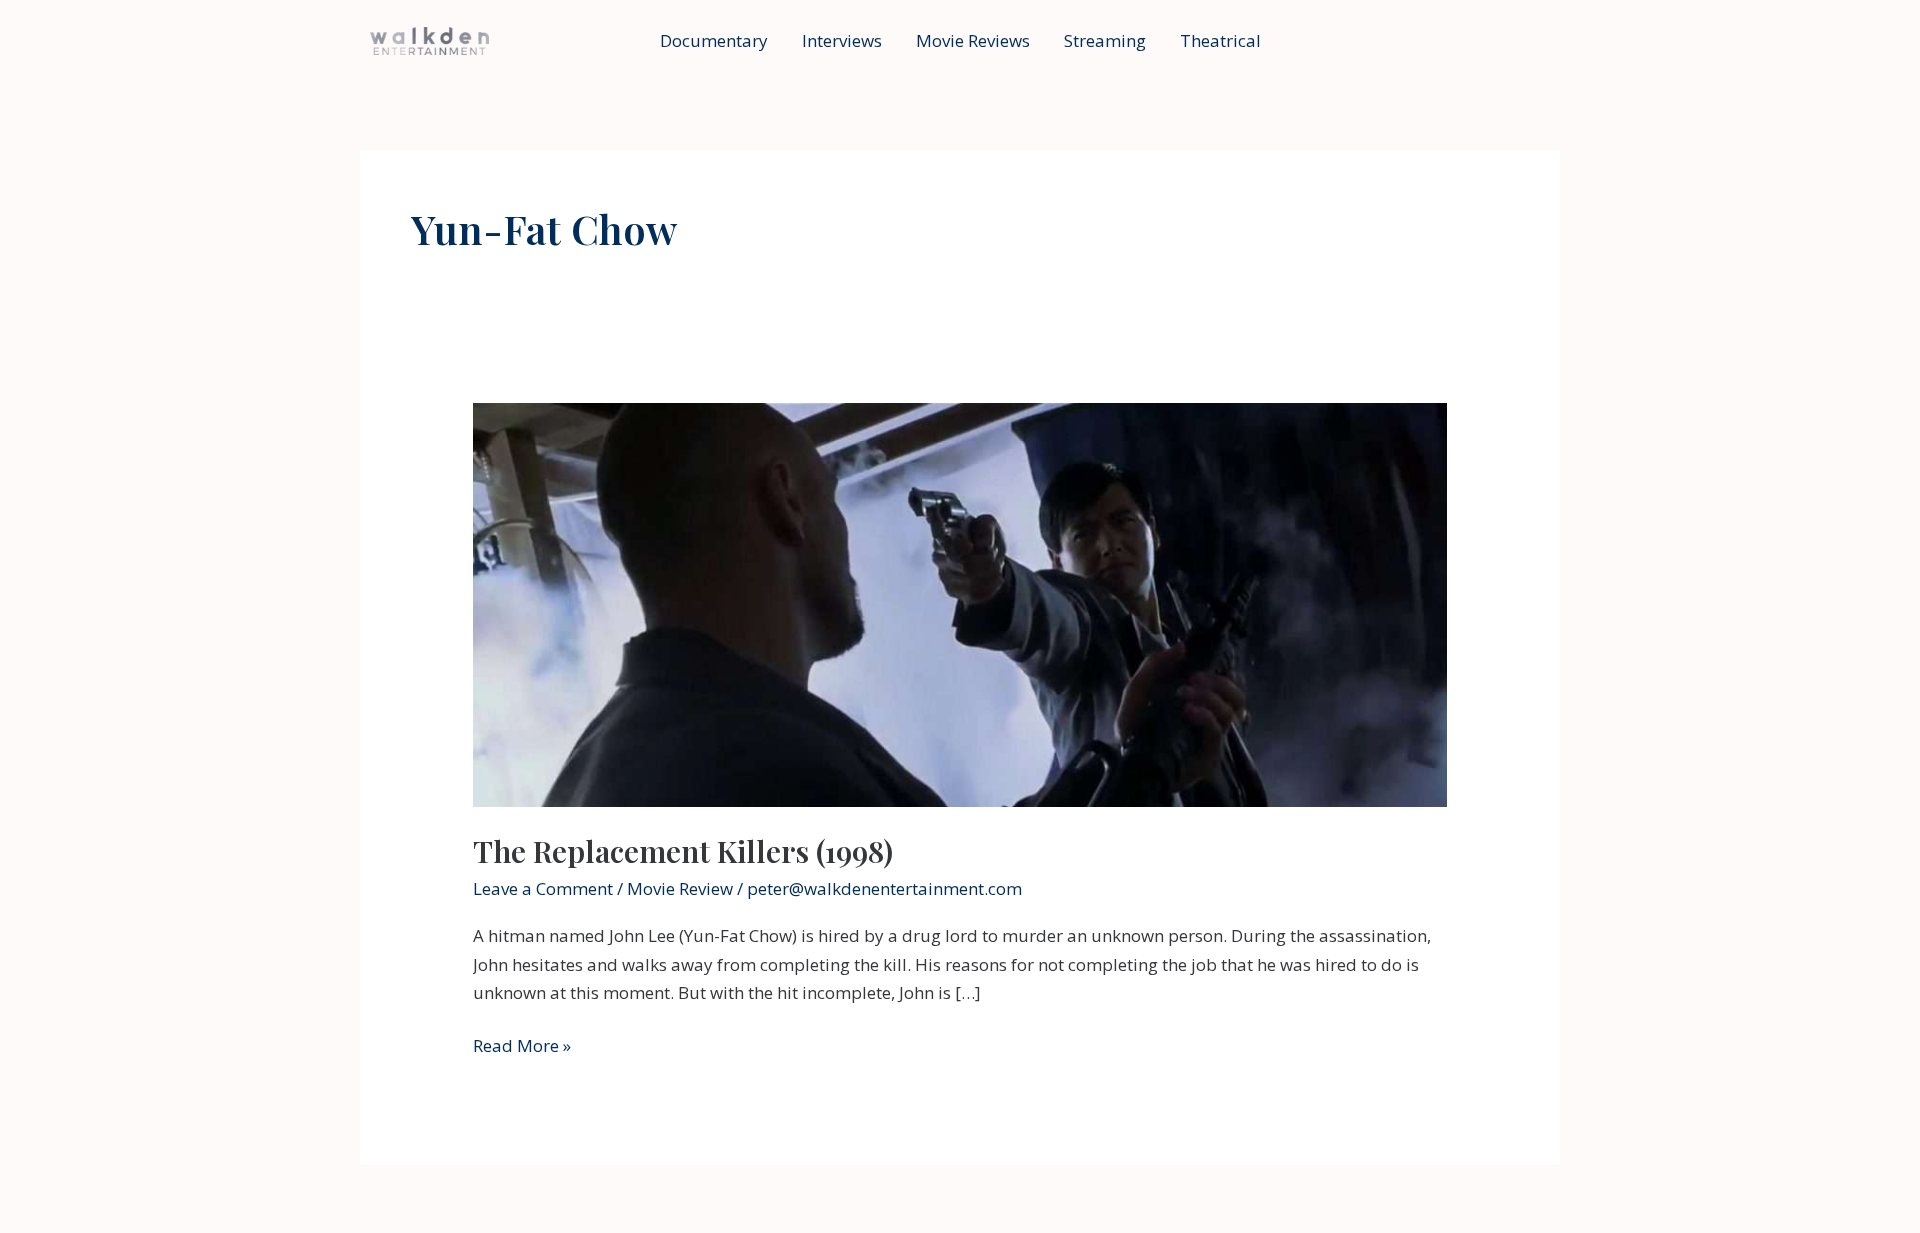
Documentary (714, 40)
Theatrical (1220, 40)
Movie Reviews (973, 40)
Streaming (1105, 40)
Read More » (522, 1046)
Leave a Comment (543, 888)
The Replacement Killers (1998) (683, 851)
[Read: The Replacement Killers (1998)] (959, 603)
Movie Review (680, 888)
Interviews (842, 40)
